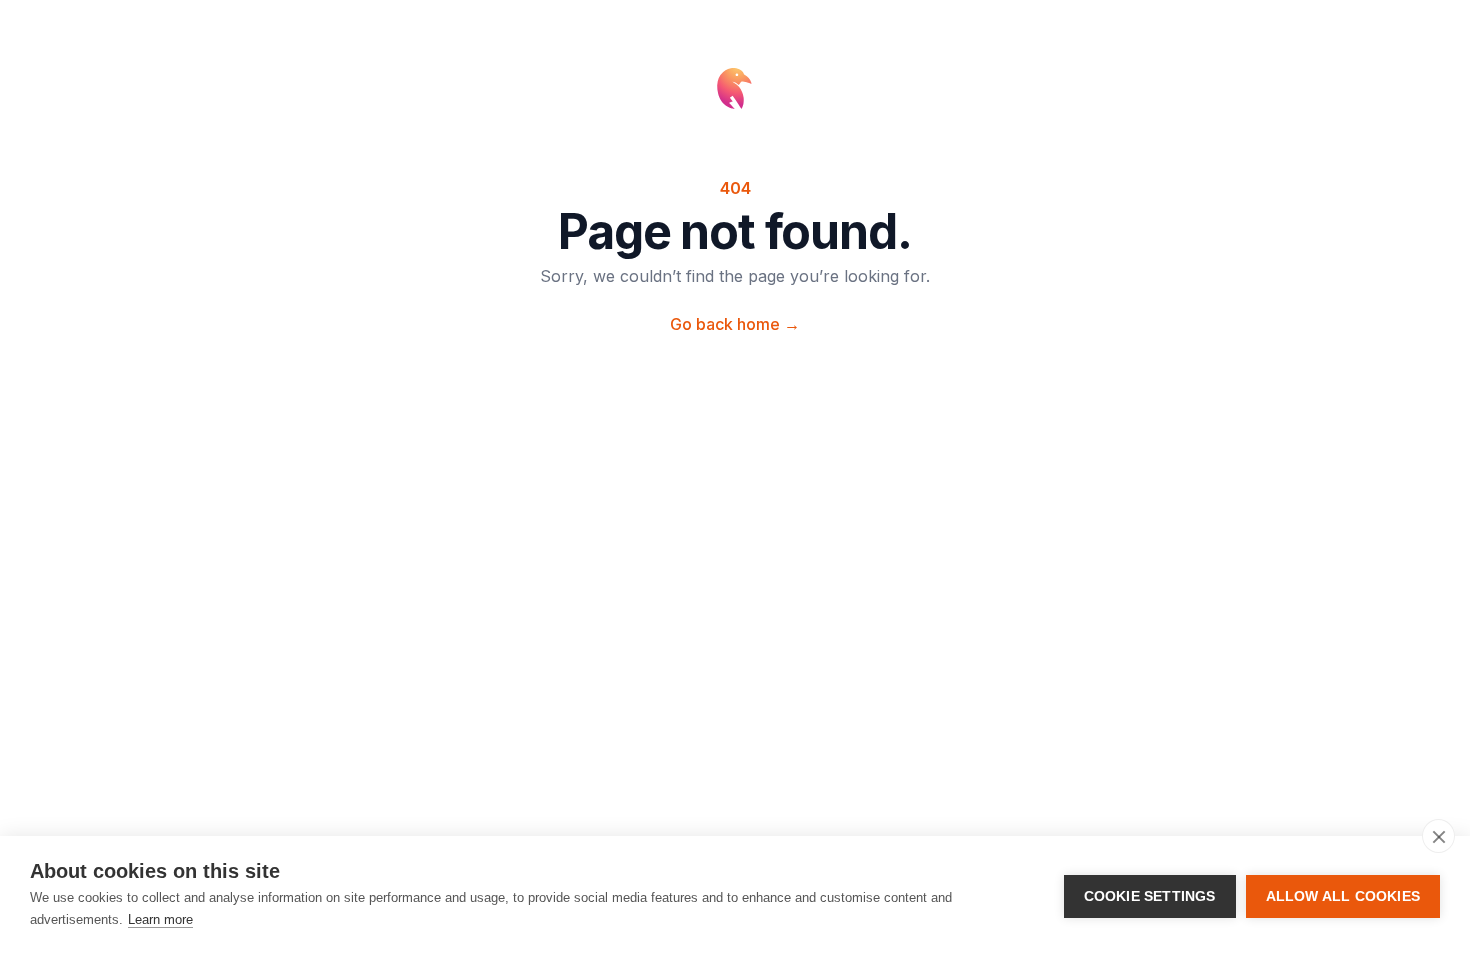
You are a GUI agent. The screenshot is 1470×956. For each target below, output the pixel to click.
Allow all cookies (1343, 896)
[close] (1438, 836)
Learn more (160, 919)
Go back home (735, 324)
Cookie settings (1150, 896)
